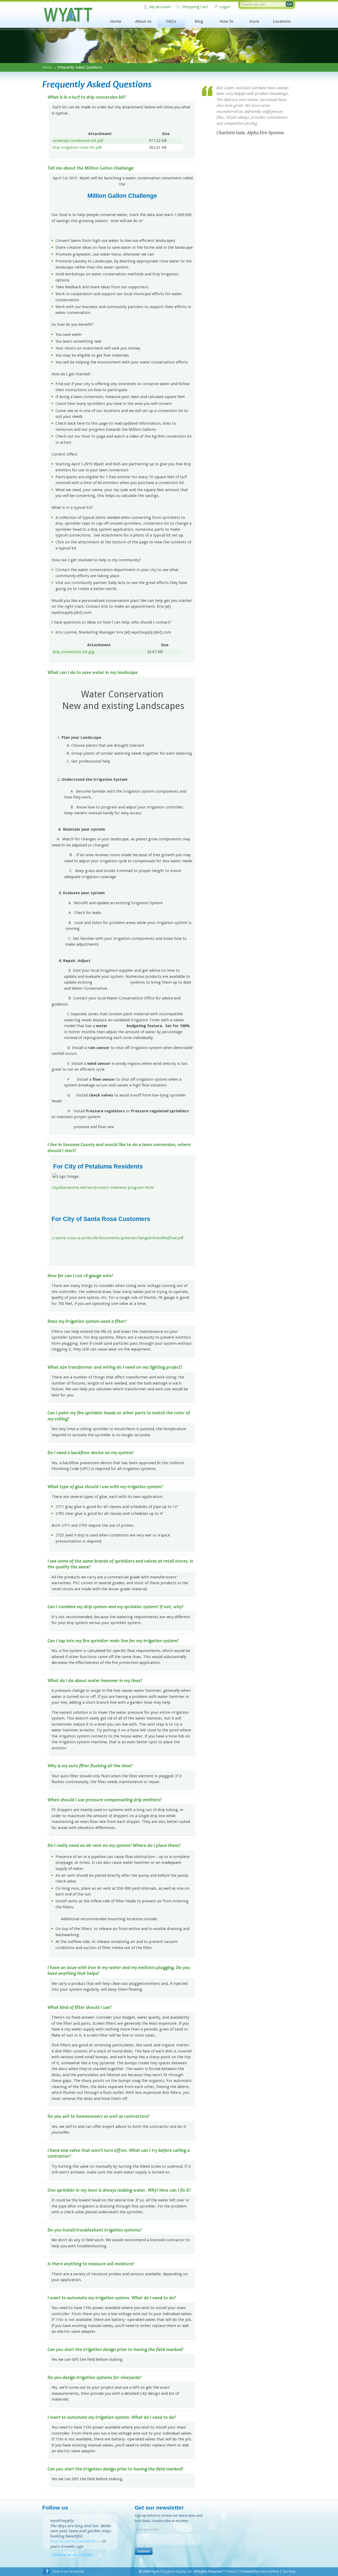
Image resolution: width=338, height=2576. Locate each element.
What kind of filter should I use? (79, 2007)
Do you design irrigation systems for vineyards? (94, 2378)
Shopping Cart (195, 7)
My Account (160, 7)
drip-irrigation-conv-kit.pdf (77, 147)
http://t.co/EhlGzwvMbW (73, 2541)
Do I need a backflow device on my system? (91, 1453)
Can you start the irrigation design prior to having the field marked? (115, 2350)
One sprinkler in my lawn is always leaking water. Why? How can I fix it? (119, 2190)
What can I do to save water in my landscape (93, 672)
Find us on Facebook (68, 2571)
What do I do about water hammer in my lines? (95, 1681)
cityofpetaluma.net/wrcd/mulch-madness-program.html (103, 1188)
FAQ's (171, 21)
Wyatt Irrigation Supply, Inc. (68, 15)
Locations (282, 21)
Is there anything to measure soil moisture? (91, 2264)
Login (225, 7)
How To (227, 21)
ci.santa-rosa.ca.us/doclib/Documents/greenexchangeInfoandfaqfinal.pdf (118, 1238)
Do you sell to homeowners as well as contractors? (98, 2116)
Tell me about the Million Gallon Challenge (91, 168)
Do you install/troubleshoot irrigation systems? (95, 2230)
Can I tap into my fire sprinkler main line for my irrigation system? (113, 1641)
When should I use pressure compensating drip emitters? (105, 1800)
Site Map (289, 2571)
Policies (231, 2571)
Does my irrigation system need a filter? (87, 1321)
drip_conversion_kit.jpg (73, 652)
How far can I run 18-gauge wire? (80, 1276)
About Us (143, 21)
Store (254, 21)
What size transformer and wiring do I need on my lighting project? (115, 1367)
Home (116, 21)
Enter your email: (148, 2529)
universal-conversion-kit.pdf (78, 141)
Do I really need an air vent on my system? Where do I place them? (114, 1845)
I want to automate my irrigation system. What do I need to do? (112, 2298)
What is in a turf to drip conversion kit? (87, 97)
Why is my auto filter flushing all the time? (90, 1766)
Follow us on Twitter (73, 2555)
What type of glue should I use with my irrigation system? (105, 1487)
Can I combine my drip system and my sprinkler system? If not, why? (115, 1607)
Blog (199, 21)
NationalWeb (269, 2571)
